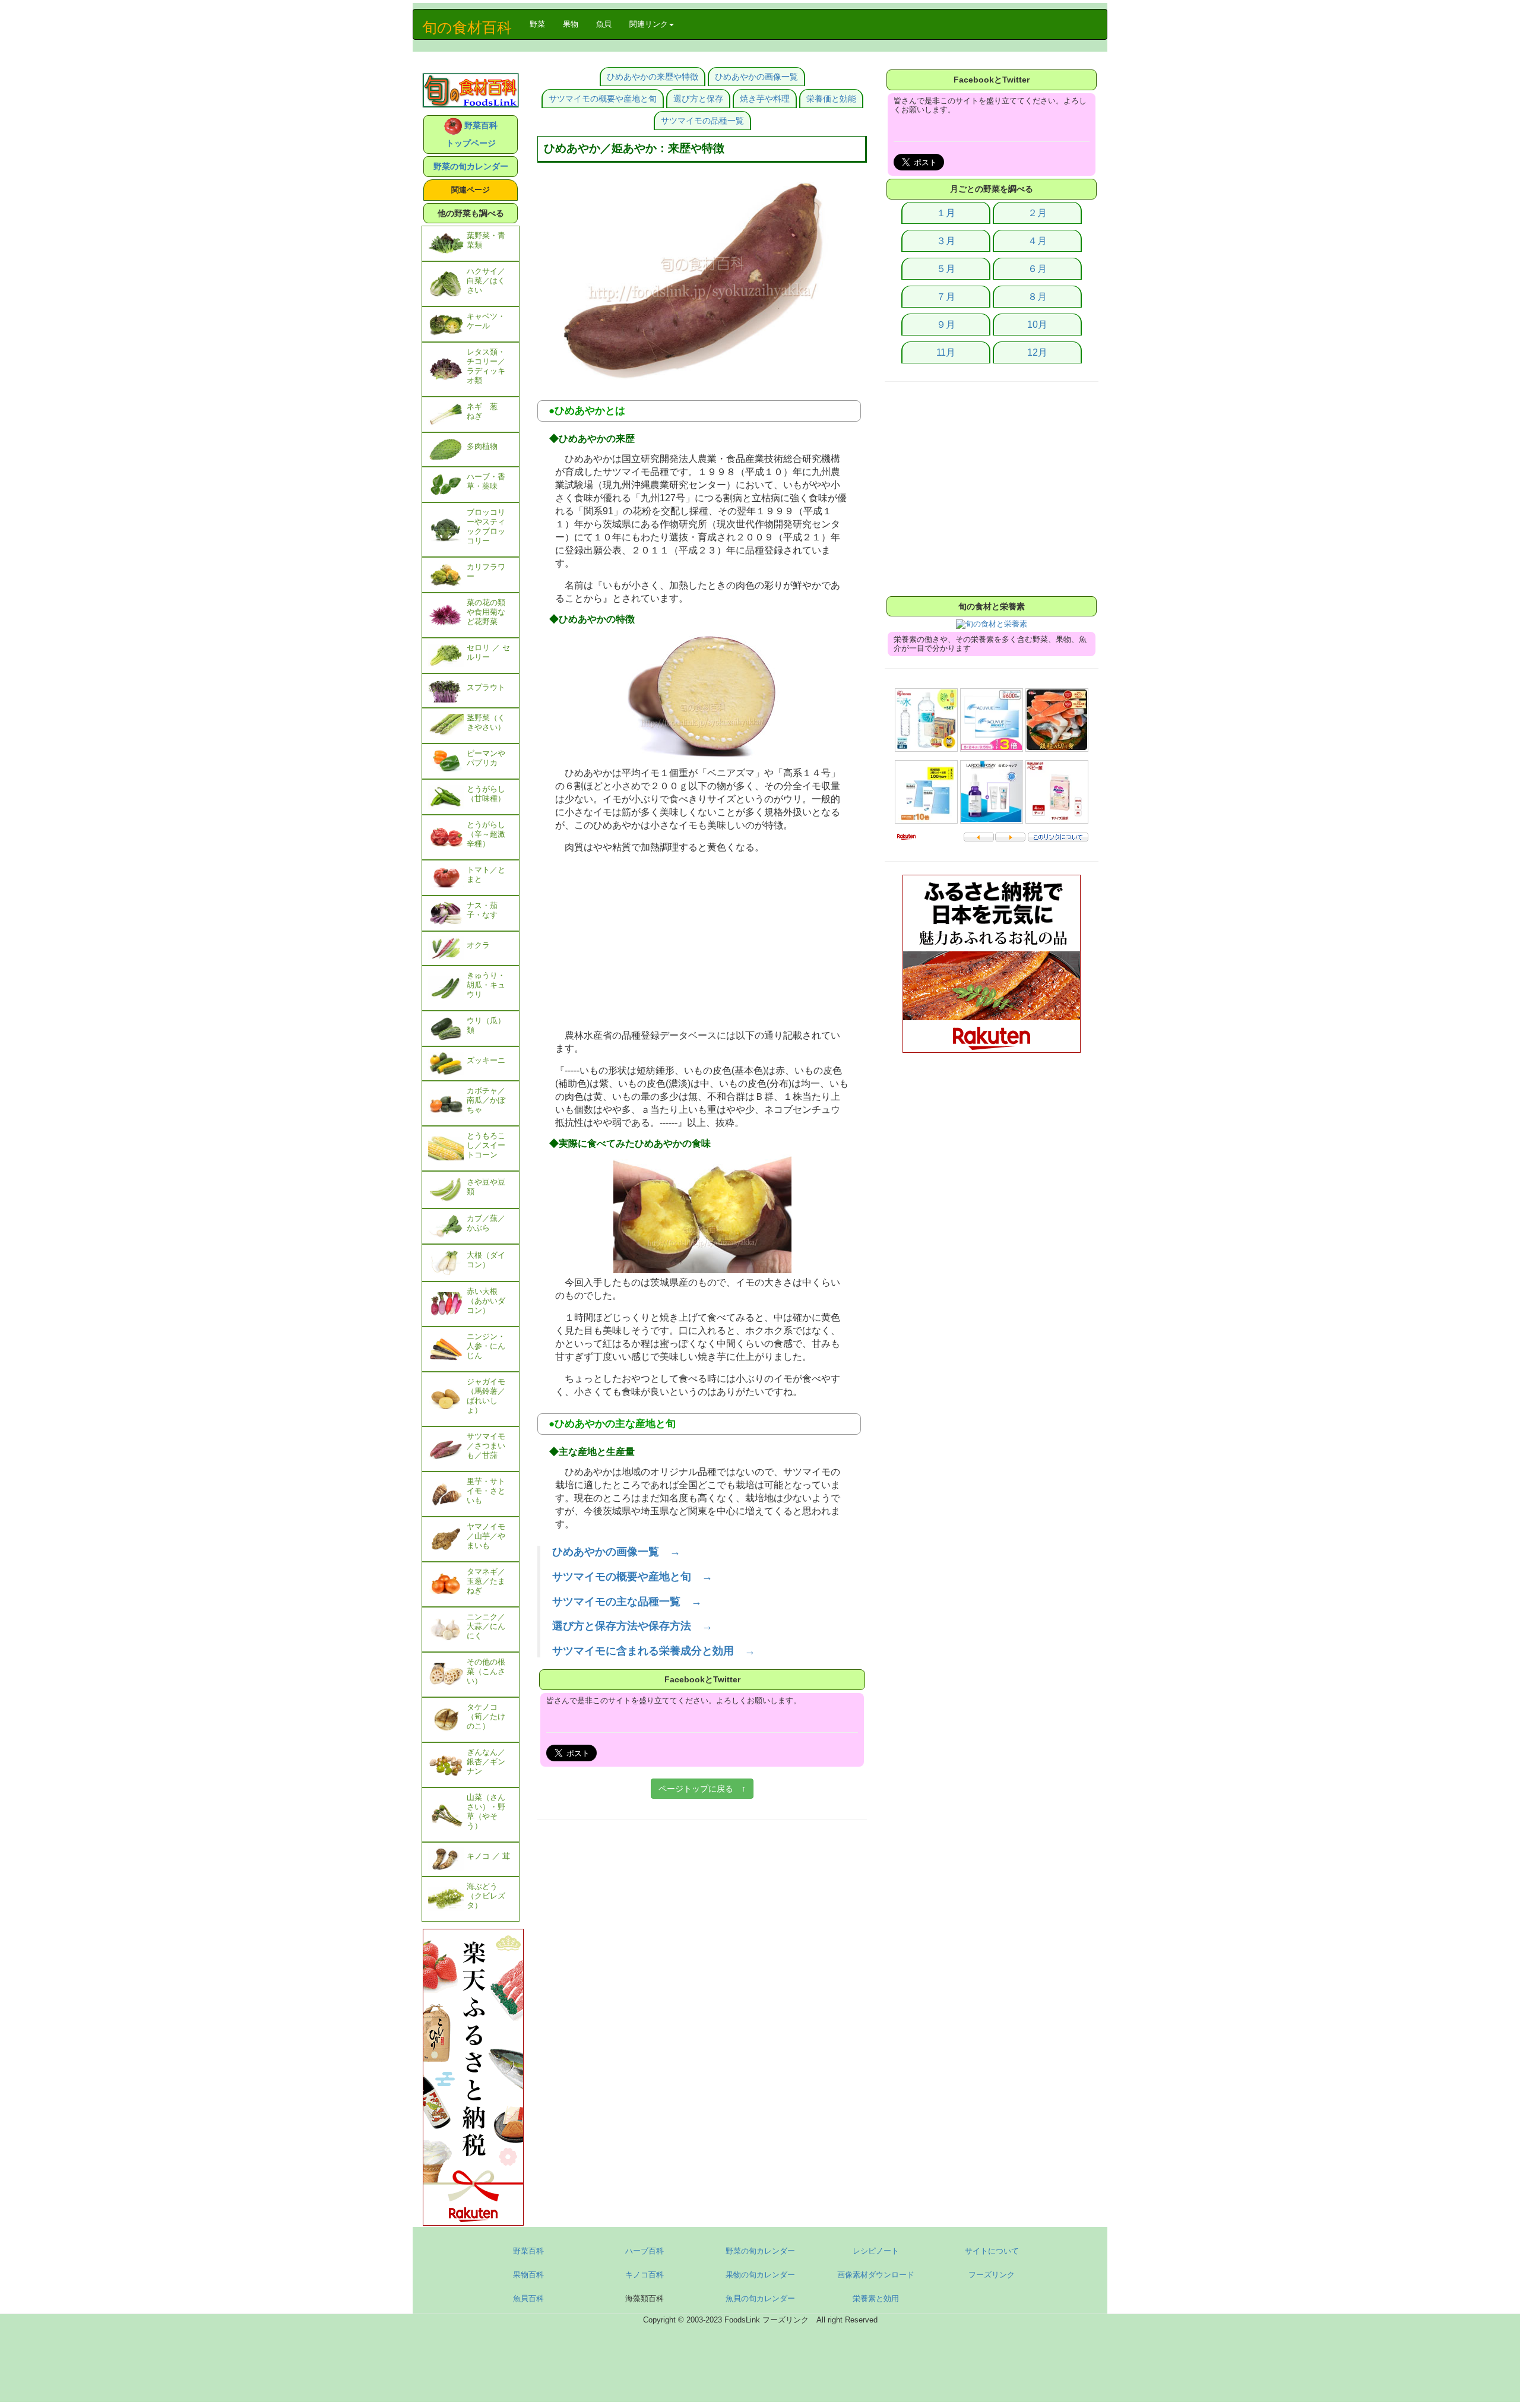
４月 (1037, 241)
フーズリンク (992, 2275)
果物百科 (528, 2275)
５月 (946, 269)
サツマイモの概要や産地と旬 (603, 99)
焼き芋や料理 (765, 99)
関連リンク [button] (649, 24)
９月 (946, 325)
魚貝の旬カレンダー (760, 2298)
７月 (946, 297)
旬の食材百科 (467, 27)
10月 (1037, 325)
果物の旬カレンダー (760, 2275)
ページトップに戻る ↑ (702, 1789)
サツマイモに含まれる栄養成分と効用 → (654, 1651)
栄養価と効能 (831, 99)
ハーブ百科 (645, 2251)
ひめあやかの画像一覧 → (616, 1552)
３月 (946, 241)
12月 (1037, 352)
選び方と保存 (698, 99)
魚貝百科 (528, 2298)
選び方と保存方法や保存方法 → (632, 1626)
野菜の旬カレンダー (471, 166)
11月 (946, 352)
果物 (571, 24)
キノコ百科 (645, 2275)
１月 (946, 213)
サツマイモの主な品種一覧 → (627, 1602)
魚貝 (604, 24)
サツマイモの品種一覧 (702, 121)
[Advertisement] (702, 943)
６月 (1037, 269)
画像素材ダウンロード (876, 2275)
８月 (1037, 297)
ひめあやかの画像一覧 (756, 77)
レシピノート (876, 2251)
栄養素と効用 (876, 2298)
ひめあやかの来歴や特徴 (653, 77)
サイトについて (992, 2251)
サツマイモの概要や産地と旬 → (632, 1577)
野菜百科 (528, 2251)
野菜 (542, 24)
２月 (1037, 213)
